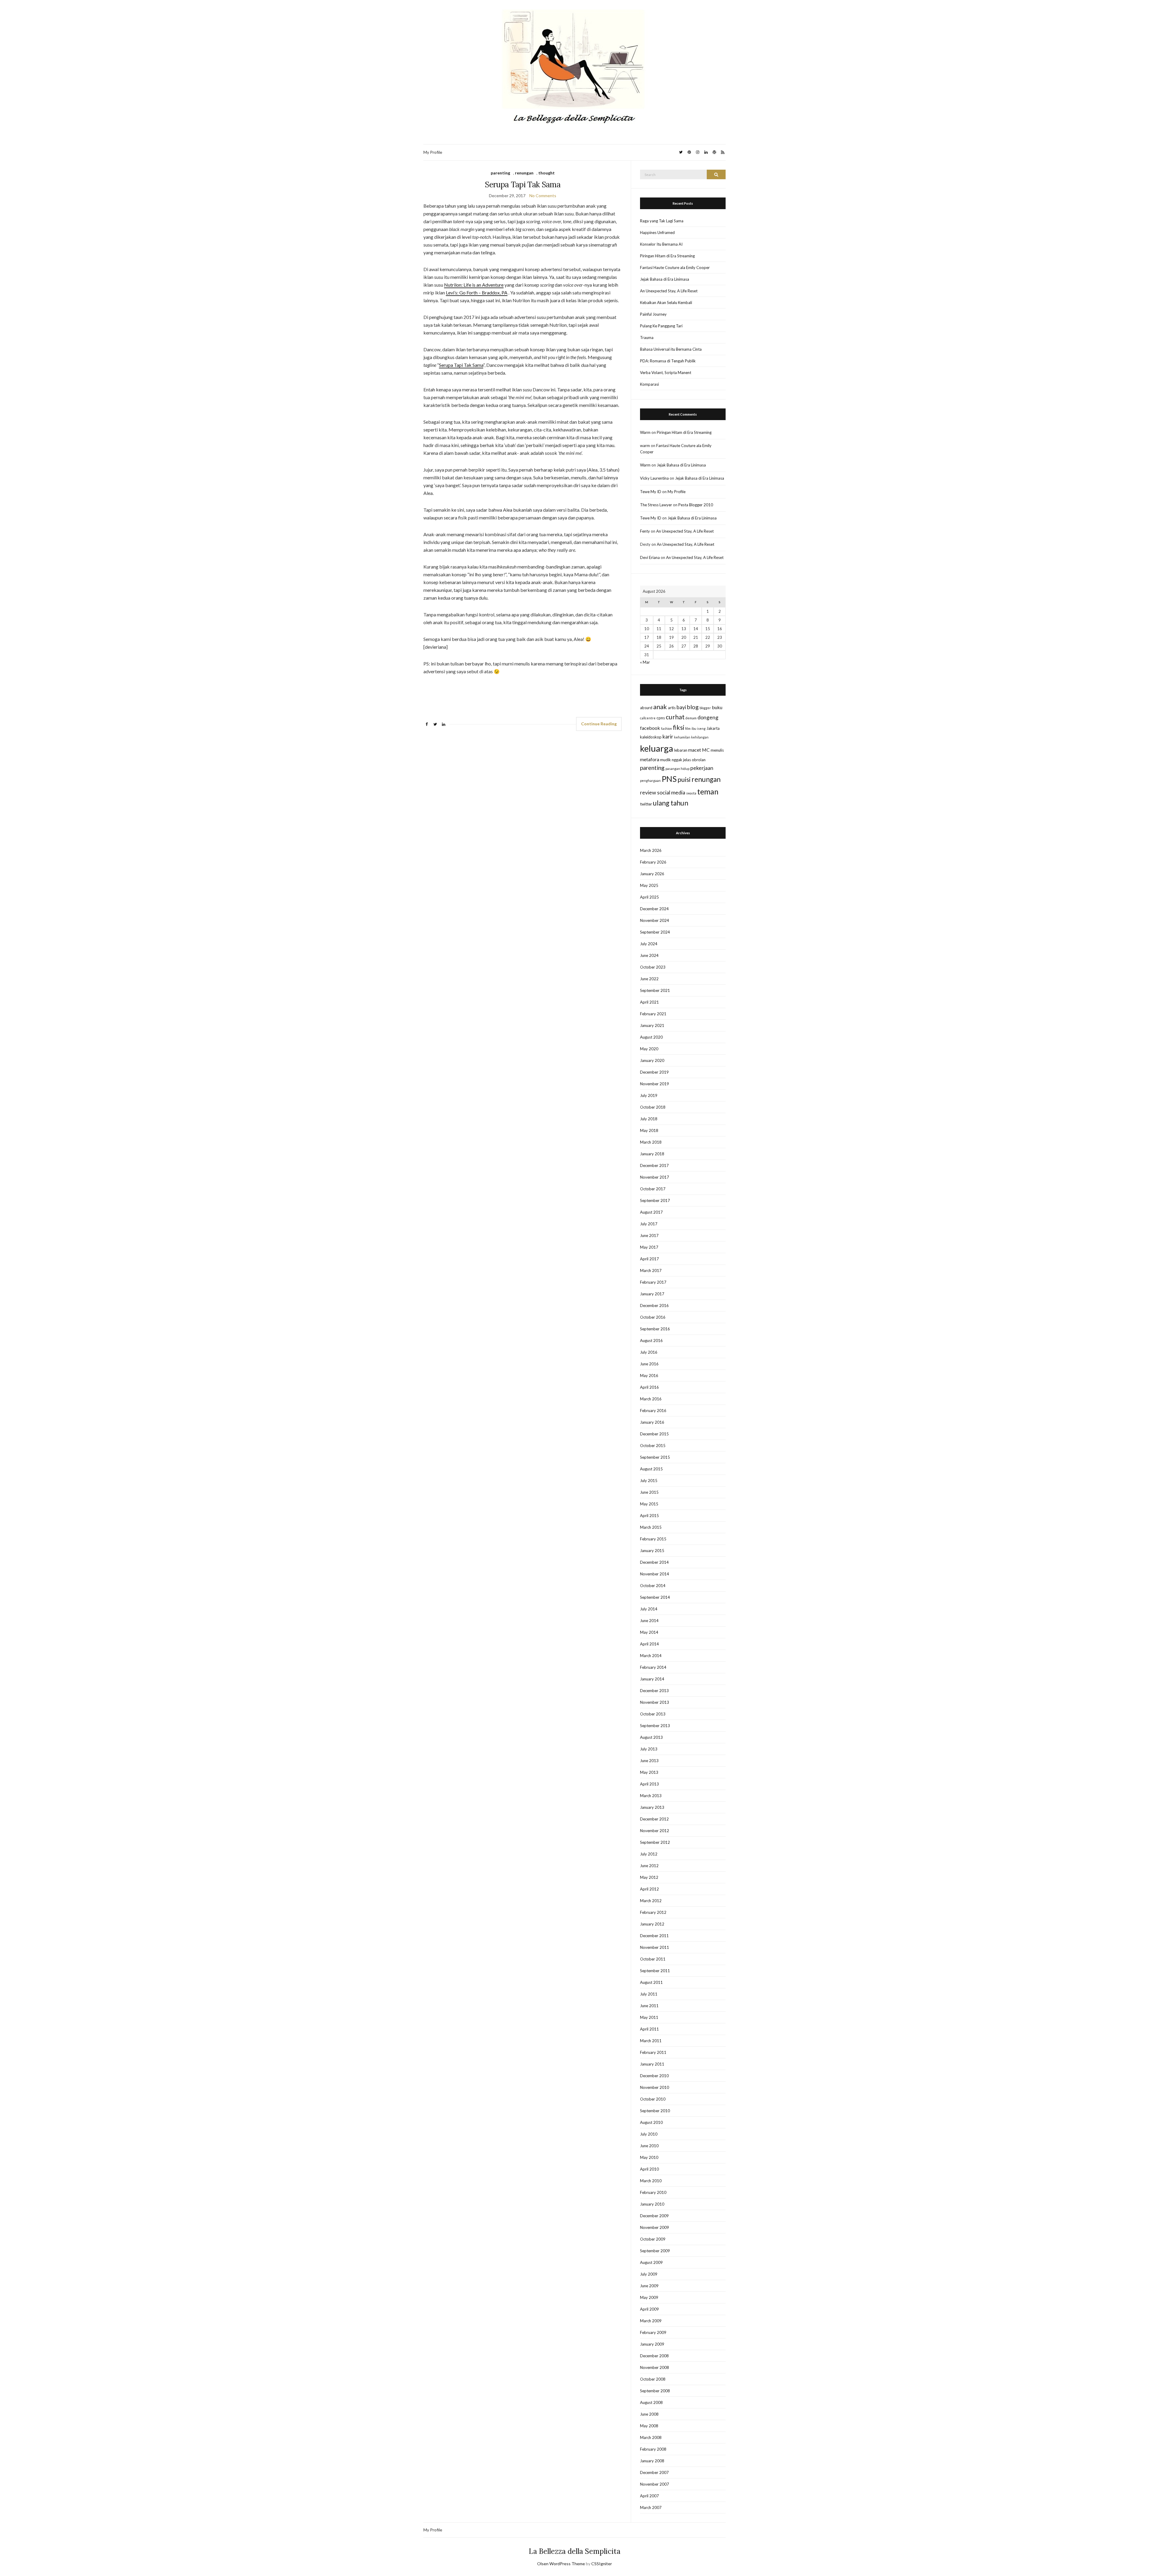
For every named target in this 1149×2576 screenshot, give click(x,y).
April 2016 (649, 1387)
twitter (646, 804)
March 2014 (651, 1656)
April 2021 (649, 1002)
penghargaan (650, 781)
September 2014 (655, 1597)
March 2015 (651, 1527)
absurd (646, 708)
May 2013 (649, 1772)
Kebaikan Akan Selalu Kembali (666, 303)
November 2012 (655, 1831)
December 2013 (654, 1691)
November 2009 (655, 2227)
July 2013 (649, 1749)
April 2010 (649, 2169)
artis (672, 708)
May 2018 (649, 1130)
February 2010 (653, 2192)
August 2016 (651, 1341)
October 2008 (653, 2379)
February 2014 (653, 1667)
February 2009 (653, 2332)
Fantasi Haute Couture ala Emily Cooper (675, 268)
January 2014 (652, 1679)
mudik (665, 760)
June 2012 (649, 1866)
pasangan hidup (677, 769)
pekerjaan (702, 768)
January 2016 (652, 1422)
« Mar (645, 662)
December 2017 (654, 1165)
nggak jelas (681, 760)
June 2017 (649, 1235)
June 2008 (649, 2414)
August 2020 (651, 1037)
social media (671, 792)
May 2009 (649, 2297)
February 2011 (653, 2052)
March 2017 (651, 1270)
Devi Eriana (650, 557)
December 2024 (654, 909)
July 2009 (649, 2274)
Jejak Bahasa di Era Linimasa (665, 279)
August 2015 (651, 1469)
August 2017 (651, 1212)
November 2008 (655, 2367)
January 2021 (652, 1025)
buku (717, 707)
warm (645, 446)
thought (547, 173)
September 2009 (655, 2251)
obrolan (699, 760)
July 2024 (649, 944)
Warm (645, 432)
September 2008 (655, 2391)
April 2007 (649, 2496)
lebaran (681, 750)
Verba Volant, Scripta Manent (666, 373)
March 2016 (651, 1399)
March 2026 (651, 850)
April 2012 (649, 1889)
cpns (661, 718)
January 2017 (652, 1294)
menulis (717, 750)
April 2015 (649, 1516)
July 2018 (649, 1119)
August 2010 (651, 2122)
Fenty (645, 531)
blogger (705, 708)
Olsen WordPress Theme (561, 2564)
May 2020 (649, 1049)
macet (695, 750)
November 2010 (655, 2087)
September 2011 (655, 1971)
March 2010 (651, 2181)
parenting (500, 173)
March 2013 (651, 1796)
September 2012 (655, 1842)
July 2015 (649, 1481)
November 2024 (655, 920)
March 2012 (651, 1901)
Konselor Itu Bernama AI (661, 244)
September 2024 (655, 932)
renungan (524, 173)
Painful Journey (653, 314)
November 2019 (655, 1084)
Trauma (647, 338)
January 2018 (652, 1154)
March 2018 (651, 1142)
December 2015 (654, 1434)
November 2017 (655, 1177)
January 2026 (652, 874)
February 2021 (653, 1014)
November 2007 (655, 2484)
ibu (694, 728)
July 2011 (649, 1994)
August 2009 (651, 2262)
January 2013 (652, 1807)
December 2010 (654, 2076)
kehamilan (682, 737)
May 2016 (649, 1376)
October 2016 (653, 1317)
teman (708, 791)
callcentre (648, 718)
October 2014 (653, 1586)
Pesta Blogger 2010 (696, 505)
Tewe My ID (651, 492)
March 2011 (651, 2041)
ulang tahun (671, 803)
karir (668, 737)
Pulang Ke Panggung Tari (661, 326)
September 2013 (655, 1726)
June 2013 (649, 1761)
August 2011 (651, 1982)
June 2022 (649, 979)
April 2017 (649, 1259)
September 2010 (655, 2111)
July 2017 (649, 1224)
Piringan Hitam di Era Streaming (667, 256)
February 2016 (653, 1411)
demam (691, 718)
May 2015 (649, 1504)
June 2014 (649, 1621)
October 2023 (653, 967)
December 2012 (654, 1819)
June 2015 (649, 1492)
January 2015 (652, 1551)
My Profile (433, 152)
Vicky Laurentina (654, 478)
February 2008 (653, 2449)
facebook (650, 728)
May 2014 (649, 1632)
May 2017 (649, 1247)
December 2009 (654, 2216)
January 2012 (652, 1924)
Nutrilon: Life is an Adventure (474, 285)
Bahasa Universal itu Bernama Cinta (671, 349)
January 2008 (652, 2461)
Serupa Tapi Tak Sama (523, 184)
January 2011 (652, 2064)
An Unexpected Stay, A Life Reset (669, 291)
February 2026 (653, 862)
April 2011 (649, 2029)
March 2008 (651, 2437)
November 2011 (655, 1947)
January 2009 (652, 2344)
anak (660, 707)
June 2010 (649, 2146)
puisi (684, 779)
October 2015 (653, 1446)
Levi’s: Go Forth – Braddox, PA (477, 292)
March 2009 (651, 2321)
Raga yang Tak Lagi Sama (662, 221)
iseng (701, 728)
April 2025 (649, 897)
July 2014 (649, 1609)
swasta (691, 793)
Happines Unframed (657, 232)
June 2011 (649, 2006)
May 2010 (649, 2157)
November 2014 (655, 1574)
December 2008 (654, 2356)
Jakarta (713, 728)
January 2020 (652, 1060)
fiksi (679, 727)
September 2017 (655, 1200)
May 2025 (649, 885)
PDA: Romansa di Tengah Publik (668, 361)
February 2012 (653, 1912)
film (688, 728)
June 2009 (649, 2286)
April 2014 (649, 1644)
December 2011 (654, 1936)
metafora (650, 759)
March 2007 (651, 2507)
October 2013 (653, 1714)
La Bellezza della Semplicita (575, 2551)
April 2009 (649, 2309)
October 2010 (653, 2099)
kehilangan (700, 737)
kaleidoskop (651, 737)
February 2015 (653, 1539)
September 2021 (655, 990)
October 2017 (653, 1189)
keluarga (657, 748)
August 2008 (651, 2402)
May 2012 (649, 1877)
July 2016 (649, 1352)
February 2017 (653, 1282)
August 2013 (651, 1737)
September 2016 (655, 1329)
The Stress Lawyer (656, 505)
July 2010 (649, 2134)
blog (693, 707)
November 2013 (655, 1702)
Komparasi (649, 384)
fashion (667, 728)
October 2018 (653, 1107)
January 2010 (652, 2204)
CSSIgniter (602, 2564)
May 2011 (649, 2017)
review (648, 792)
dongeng (708, 717)
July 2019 (649, 1095)
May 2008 (649, 2426)
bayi (681, 707)
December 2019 (654, 1072)
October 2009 (653, 2239)
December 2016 (654, 1306)
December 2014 (654, 1562)
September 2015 (655, 1457)
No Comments (543, 196)
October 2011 (653, 1959)
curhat (675, 717)
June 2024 (649, 955)
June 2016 (649, 1364)
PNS (669, 779)
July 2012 (649, 1854)
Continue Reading (599, 724)
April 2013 (649, 1784)
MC (706, 750)
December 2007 (654, 2472)
